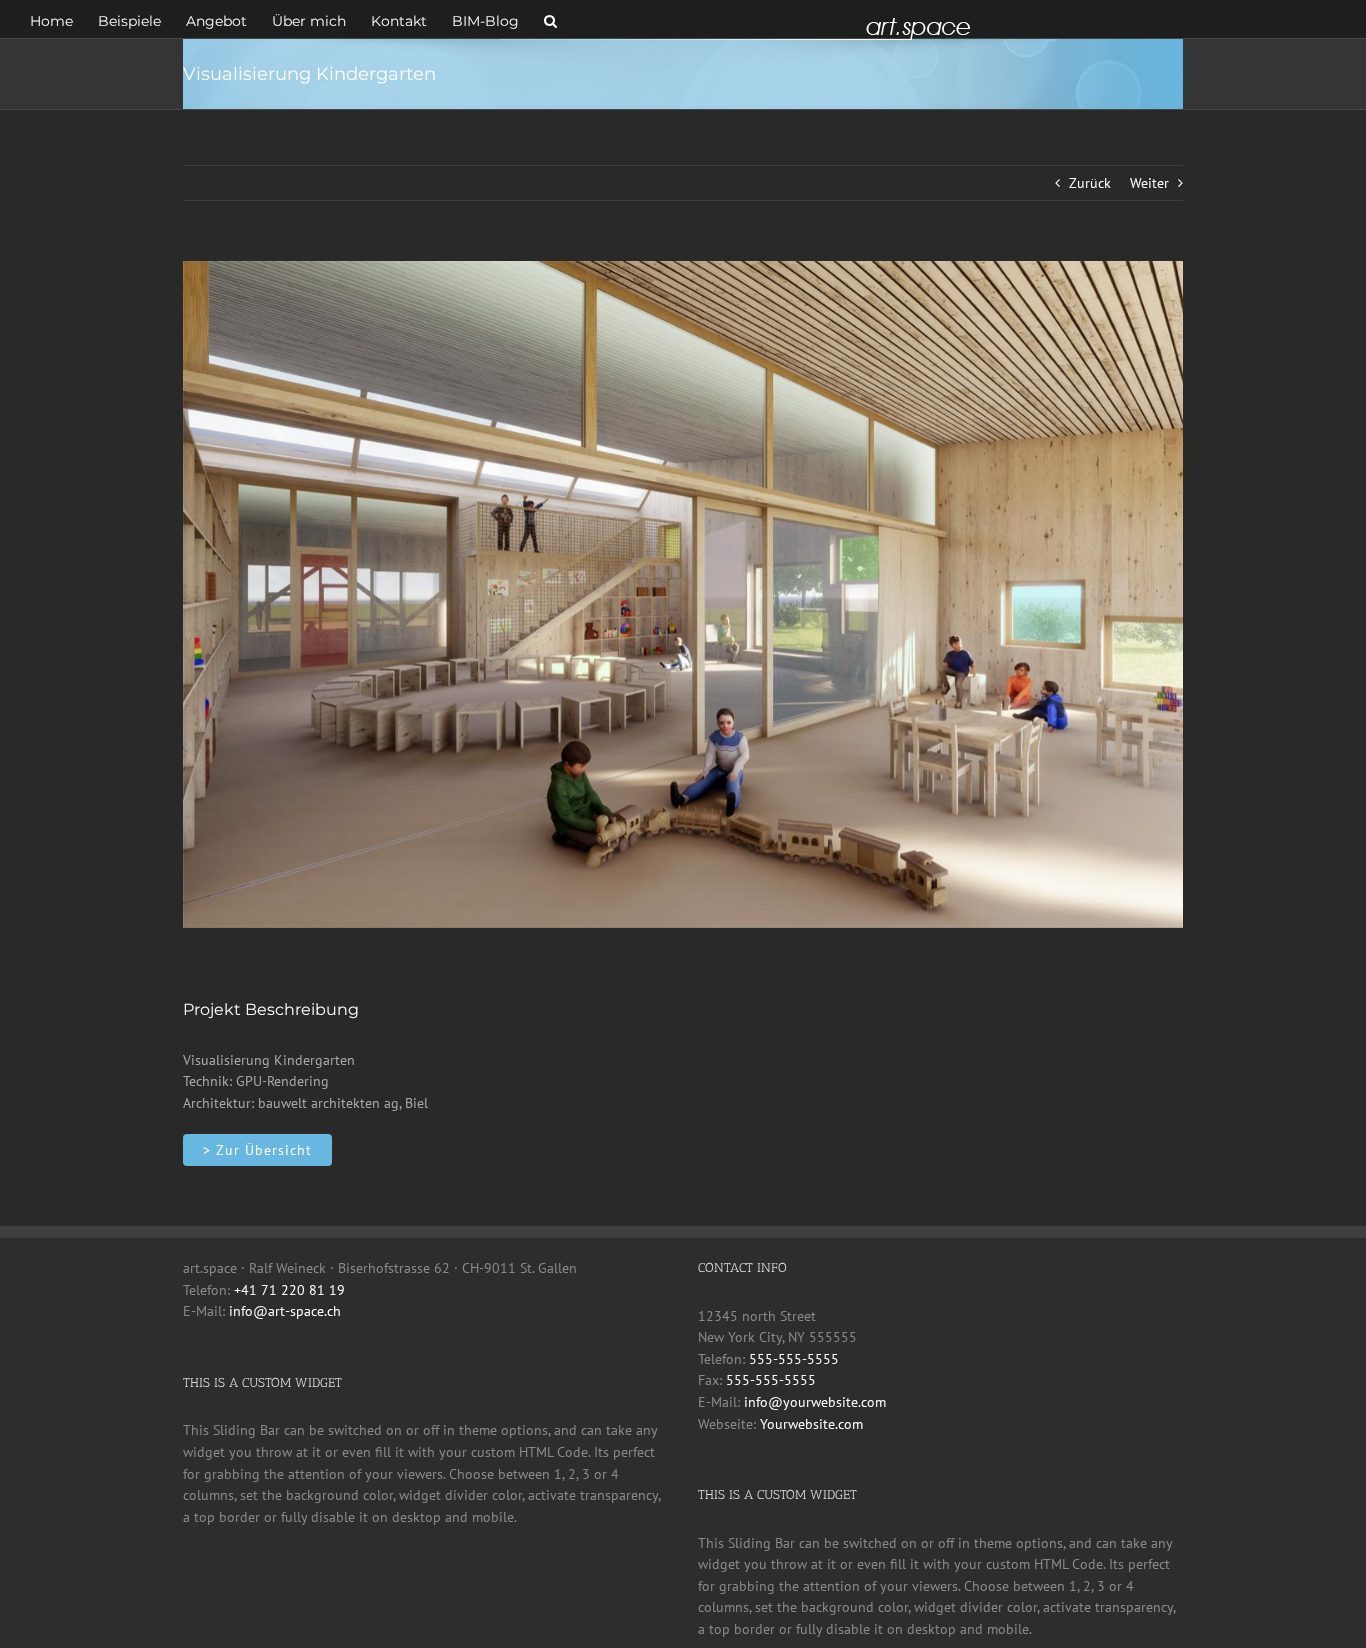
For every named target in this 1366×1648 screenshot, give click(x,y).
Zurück (1090, 183)
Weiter (1149, 183)
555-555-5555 (794, 1359)
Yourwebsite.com (811, 1424)
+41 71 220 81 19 (289, 1290)
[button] (550, 19)
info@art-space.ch (285, 1311)
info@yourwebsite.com (815, 1402)
